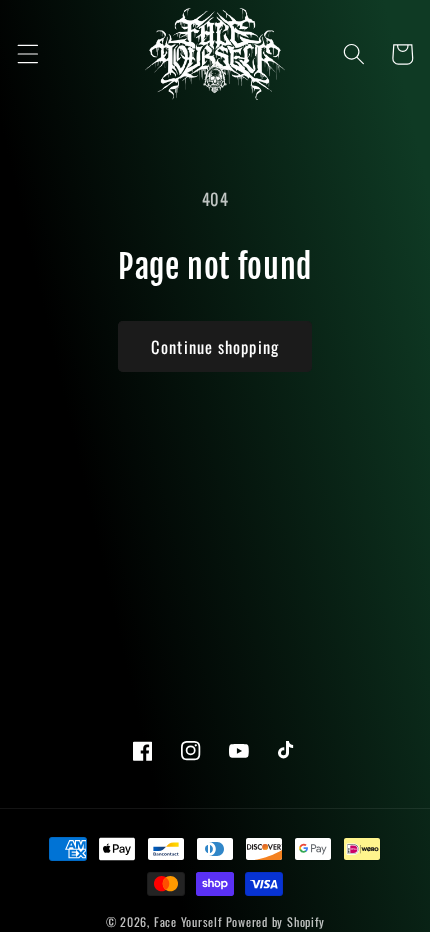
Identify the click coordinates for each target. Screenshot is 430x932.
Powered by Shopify (275, 921)
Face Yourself (188, 921)
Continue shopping (215, 346)
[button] (27, 54)
